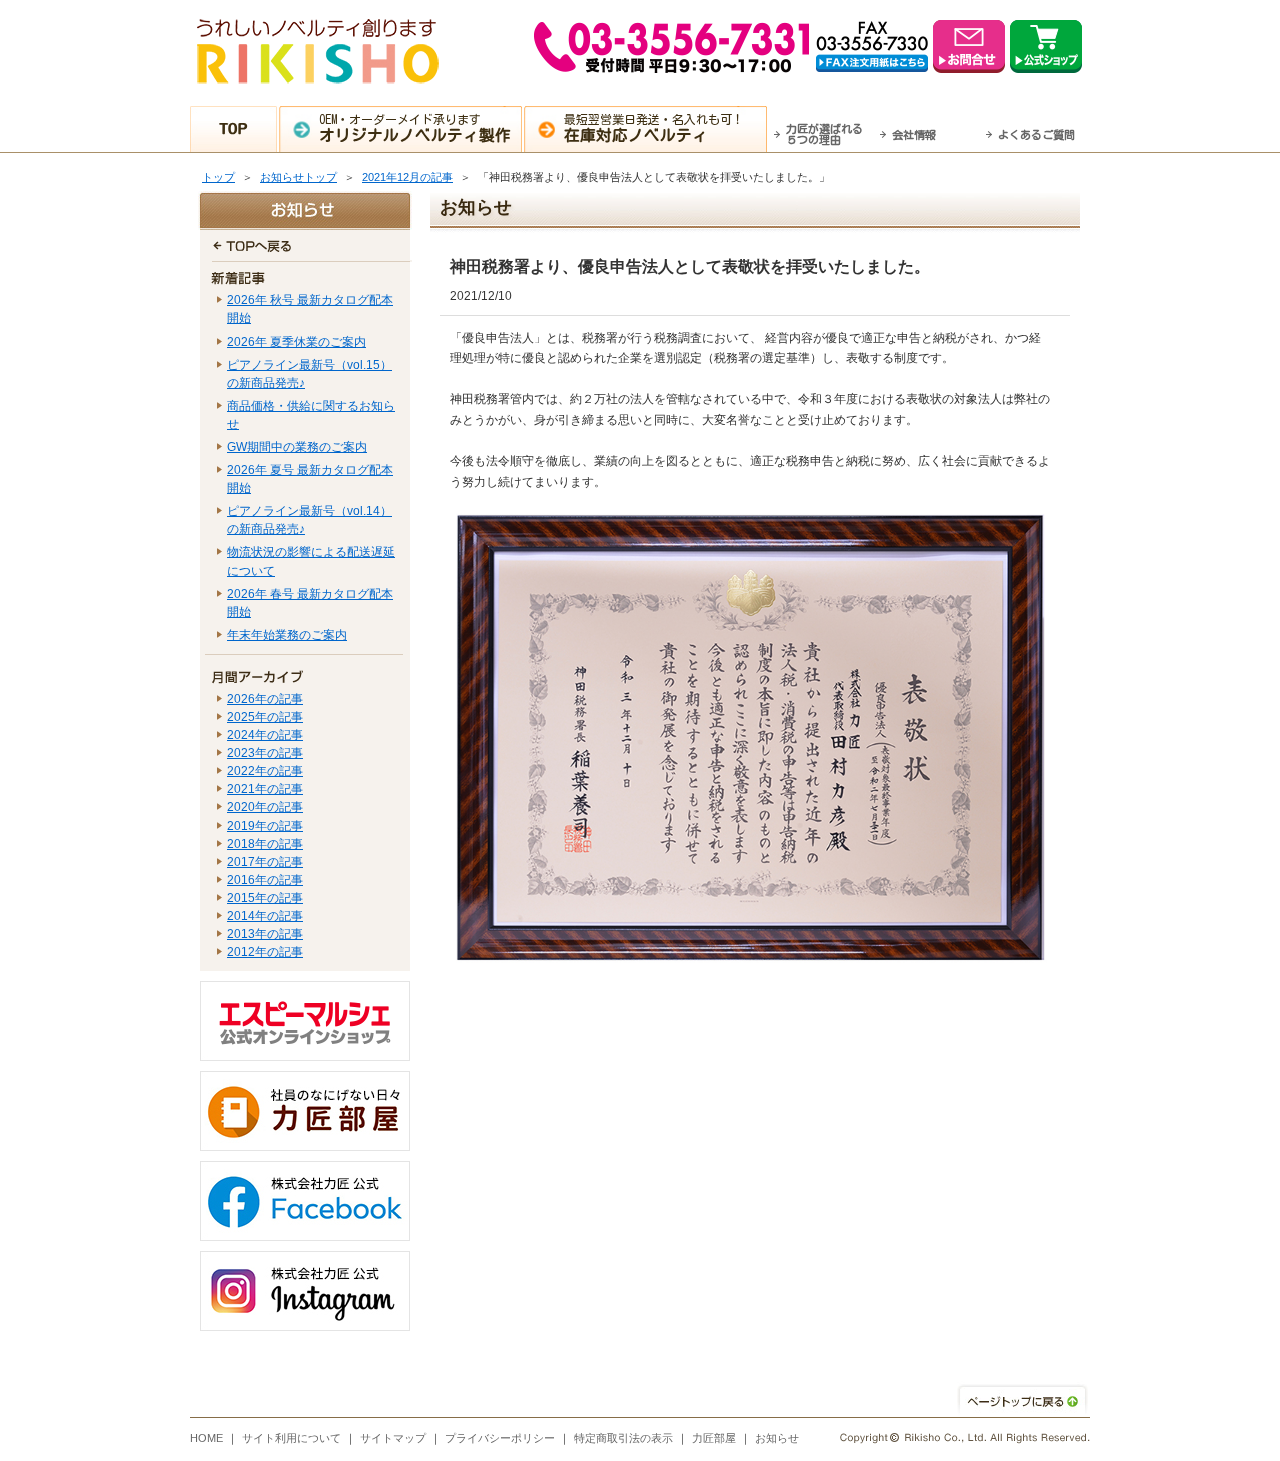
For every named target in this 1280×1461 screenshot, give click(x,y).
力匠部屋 (714, 1438)
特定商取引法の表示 (623, 1438)
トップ (218, 177)
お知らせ (777, 1438)
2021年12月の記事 (407, 177)
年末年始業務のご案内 (287, 635)
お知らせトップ (298, 177)
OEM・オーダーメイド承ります (415, 128)
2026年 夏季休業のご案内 (296, 342)
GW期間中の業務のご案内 (297, 447)
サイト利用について (291, 1438)
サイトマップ (393, 1438)
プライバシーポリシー (500, 1438)
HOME (206, 1438)
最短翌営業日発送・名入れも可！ (654, 128)
